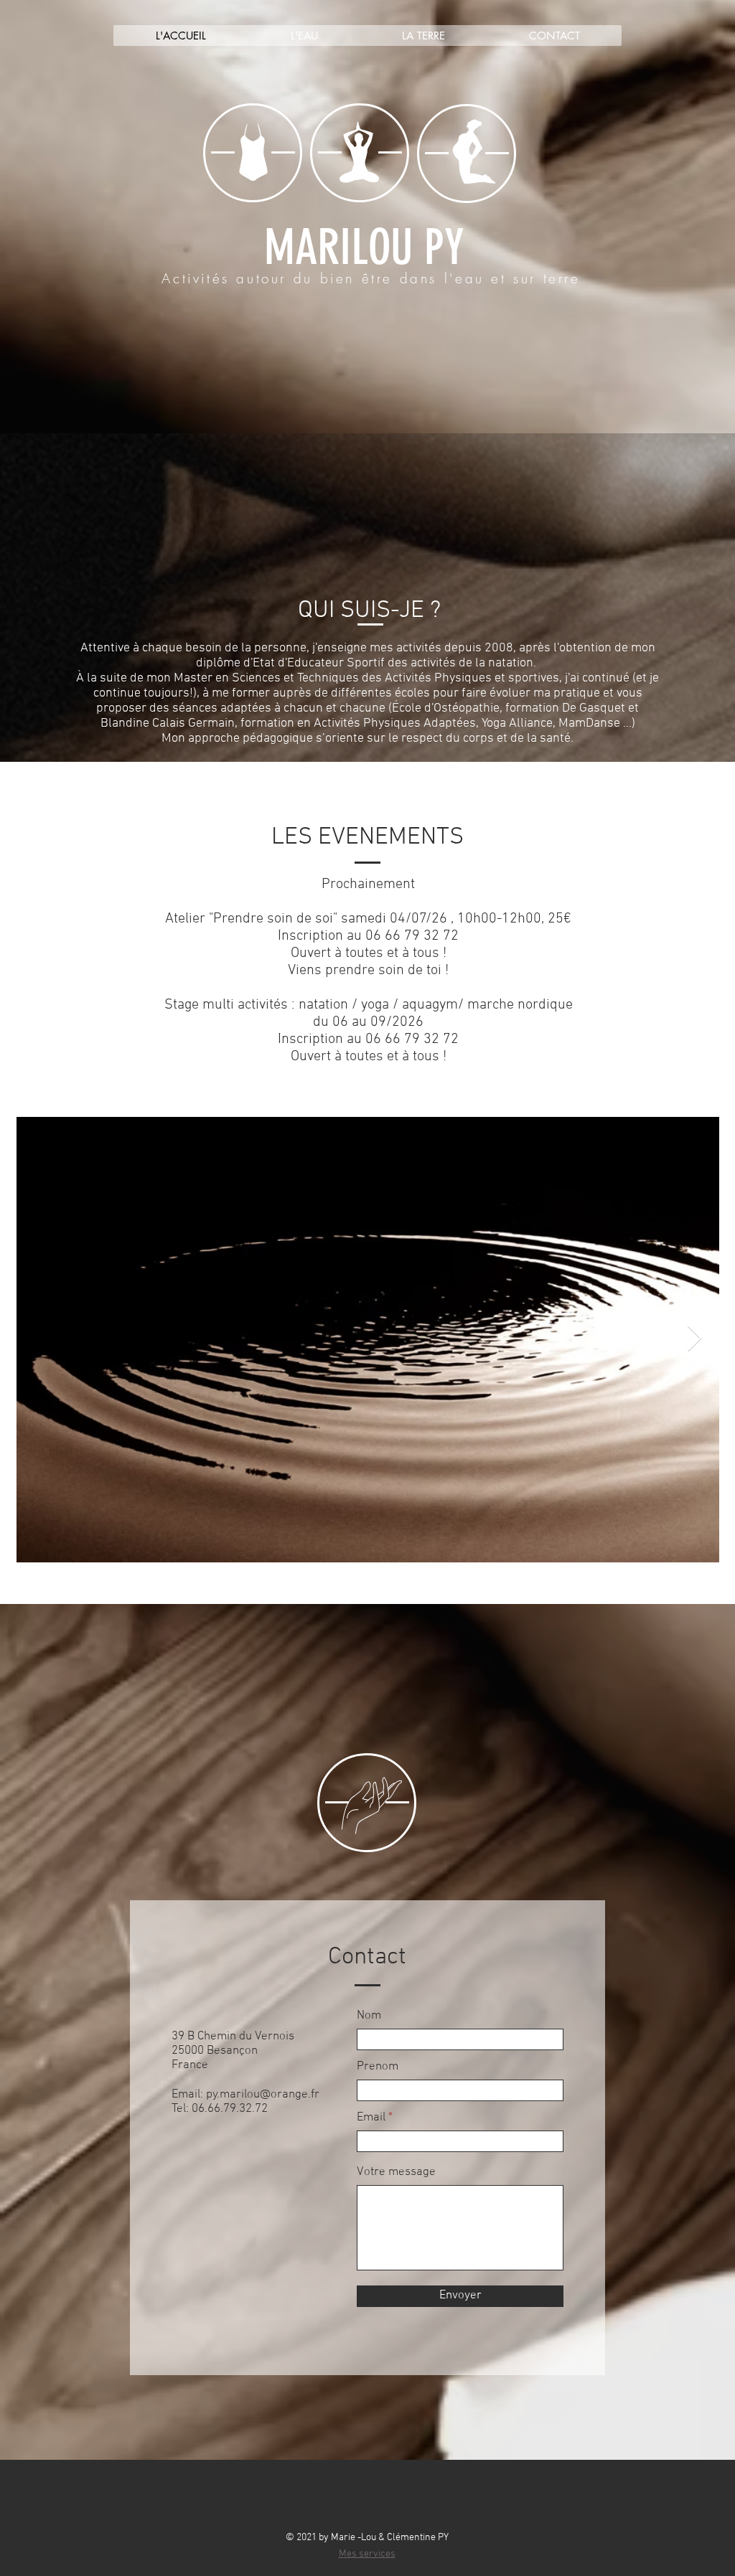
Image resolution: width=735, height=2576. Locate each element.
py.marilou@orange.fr (263, 2095)
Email (371, 2118)
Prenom (378, 2067)
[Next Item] (694, 1339)
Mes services (367, 2554)
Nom (369, 2016)
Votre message (396, 2172)
